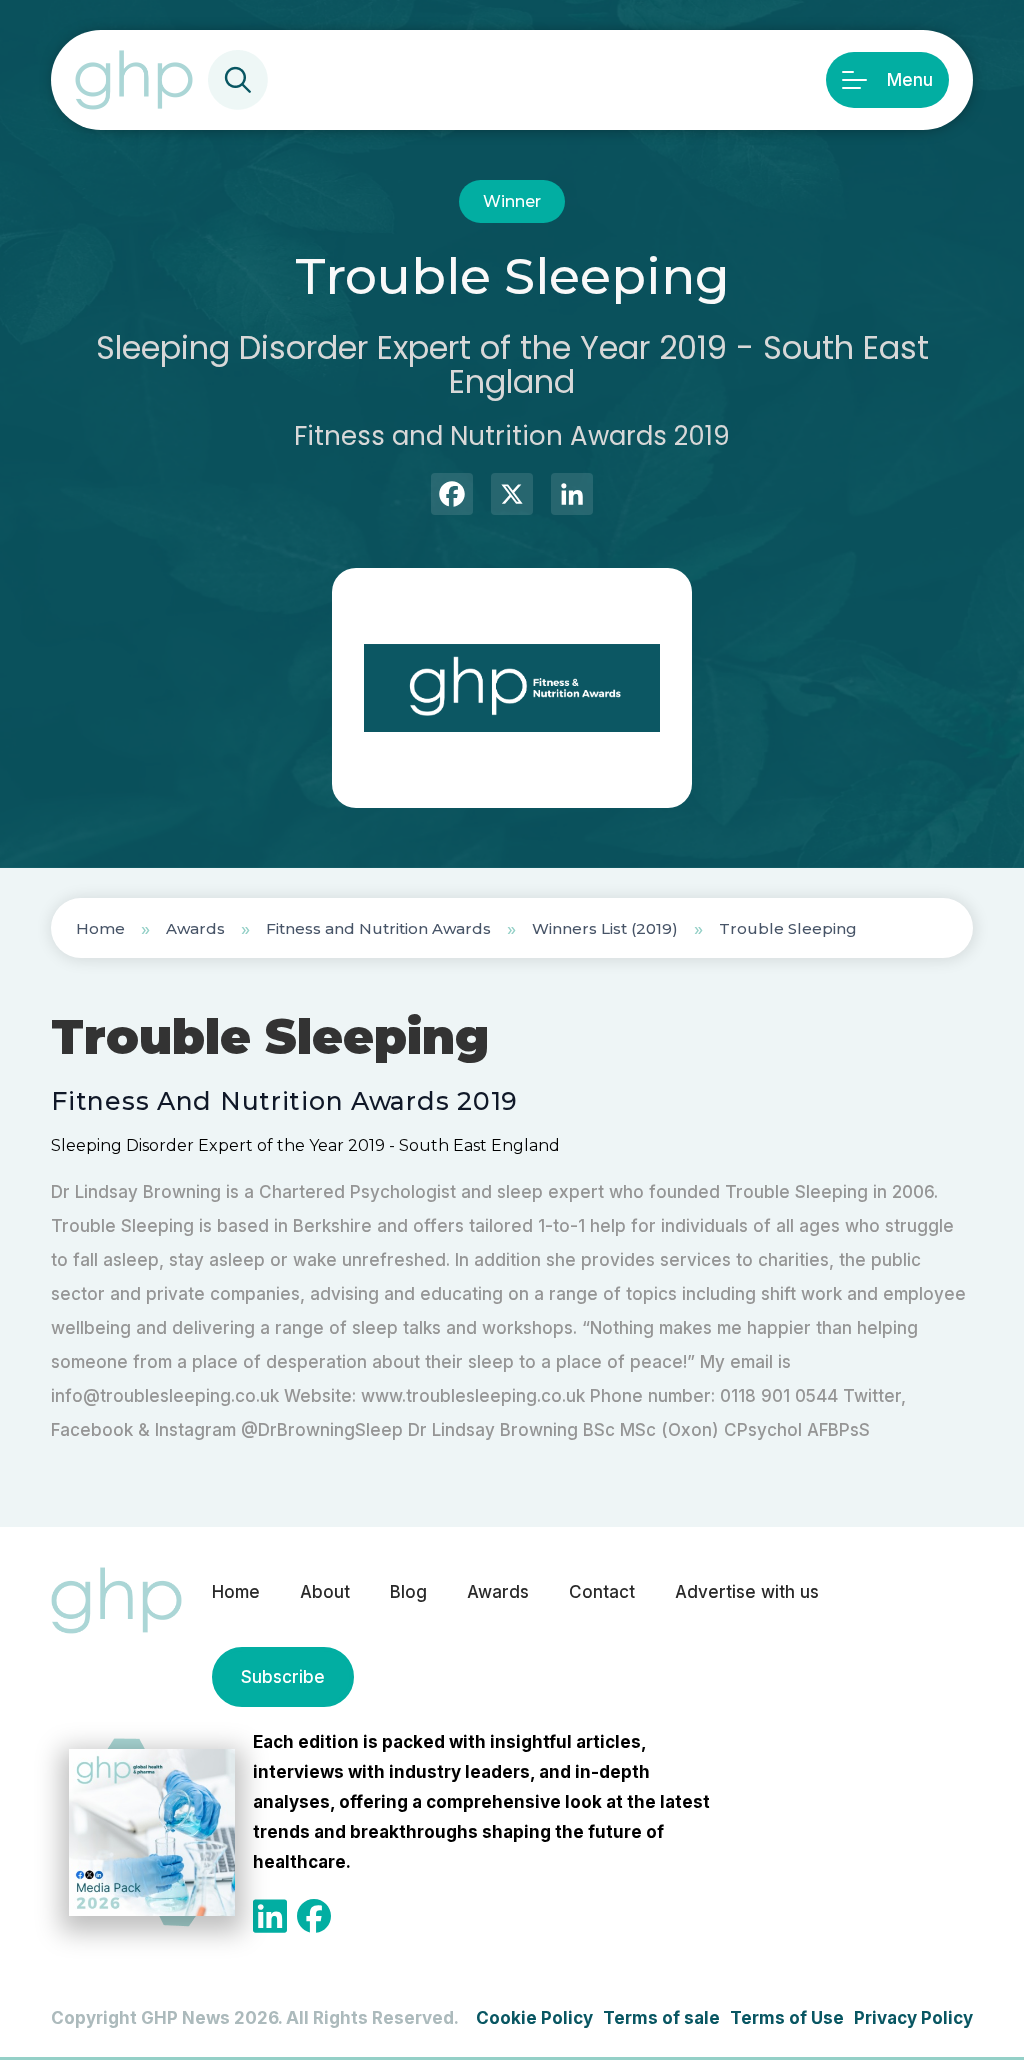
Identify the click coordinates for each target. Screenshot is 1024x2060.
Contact (602, 1592)
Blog (408, 1592)
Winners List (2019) (605, 928)
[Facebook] (452, 496)
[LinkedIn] (572, 496)
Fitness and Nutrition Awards (378, 928)
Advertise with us (747, 1592)
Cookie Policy (534, 2018)
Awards (195, 928)
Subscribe (283, 1677)
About (325, 1592)
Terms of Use (787, 2018)
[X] (512, 496)
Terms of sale (661, 2018)
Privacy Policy (913, 2018)
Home (100, 928)
